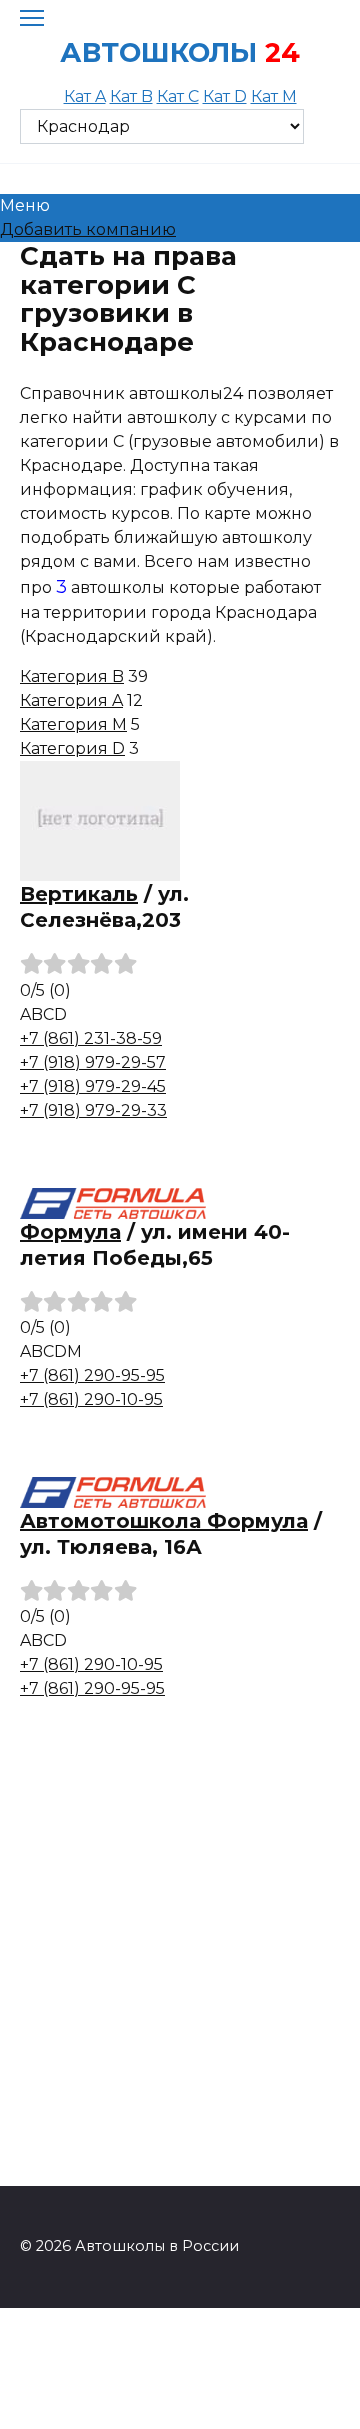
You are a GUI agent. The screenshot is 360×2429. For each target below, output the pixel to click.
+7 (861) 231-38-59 (91, 1038)
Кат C (178, 96)
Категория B (72, 676)
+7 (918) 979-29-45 (93, 1086)
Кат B (131, 96)
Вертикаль (79, 894)
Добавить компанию (88, 229)
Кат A (85, 96)
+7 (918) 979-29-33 (93, 1110)
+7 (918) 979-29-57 (93, 1062)
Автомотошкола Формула (164, 1521)
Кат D (225, 96)
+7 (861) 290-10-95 (91, 1399)
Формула (70, 1232)
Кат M (274, 96)
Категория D (72, 748)
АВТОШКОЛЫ (158, 52)
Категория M (73, 724)
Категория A (71, 700)
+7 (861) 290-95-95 (92, 1375)
